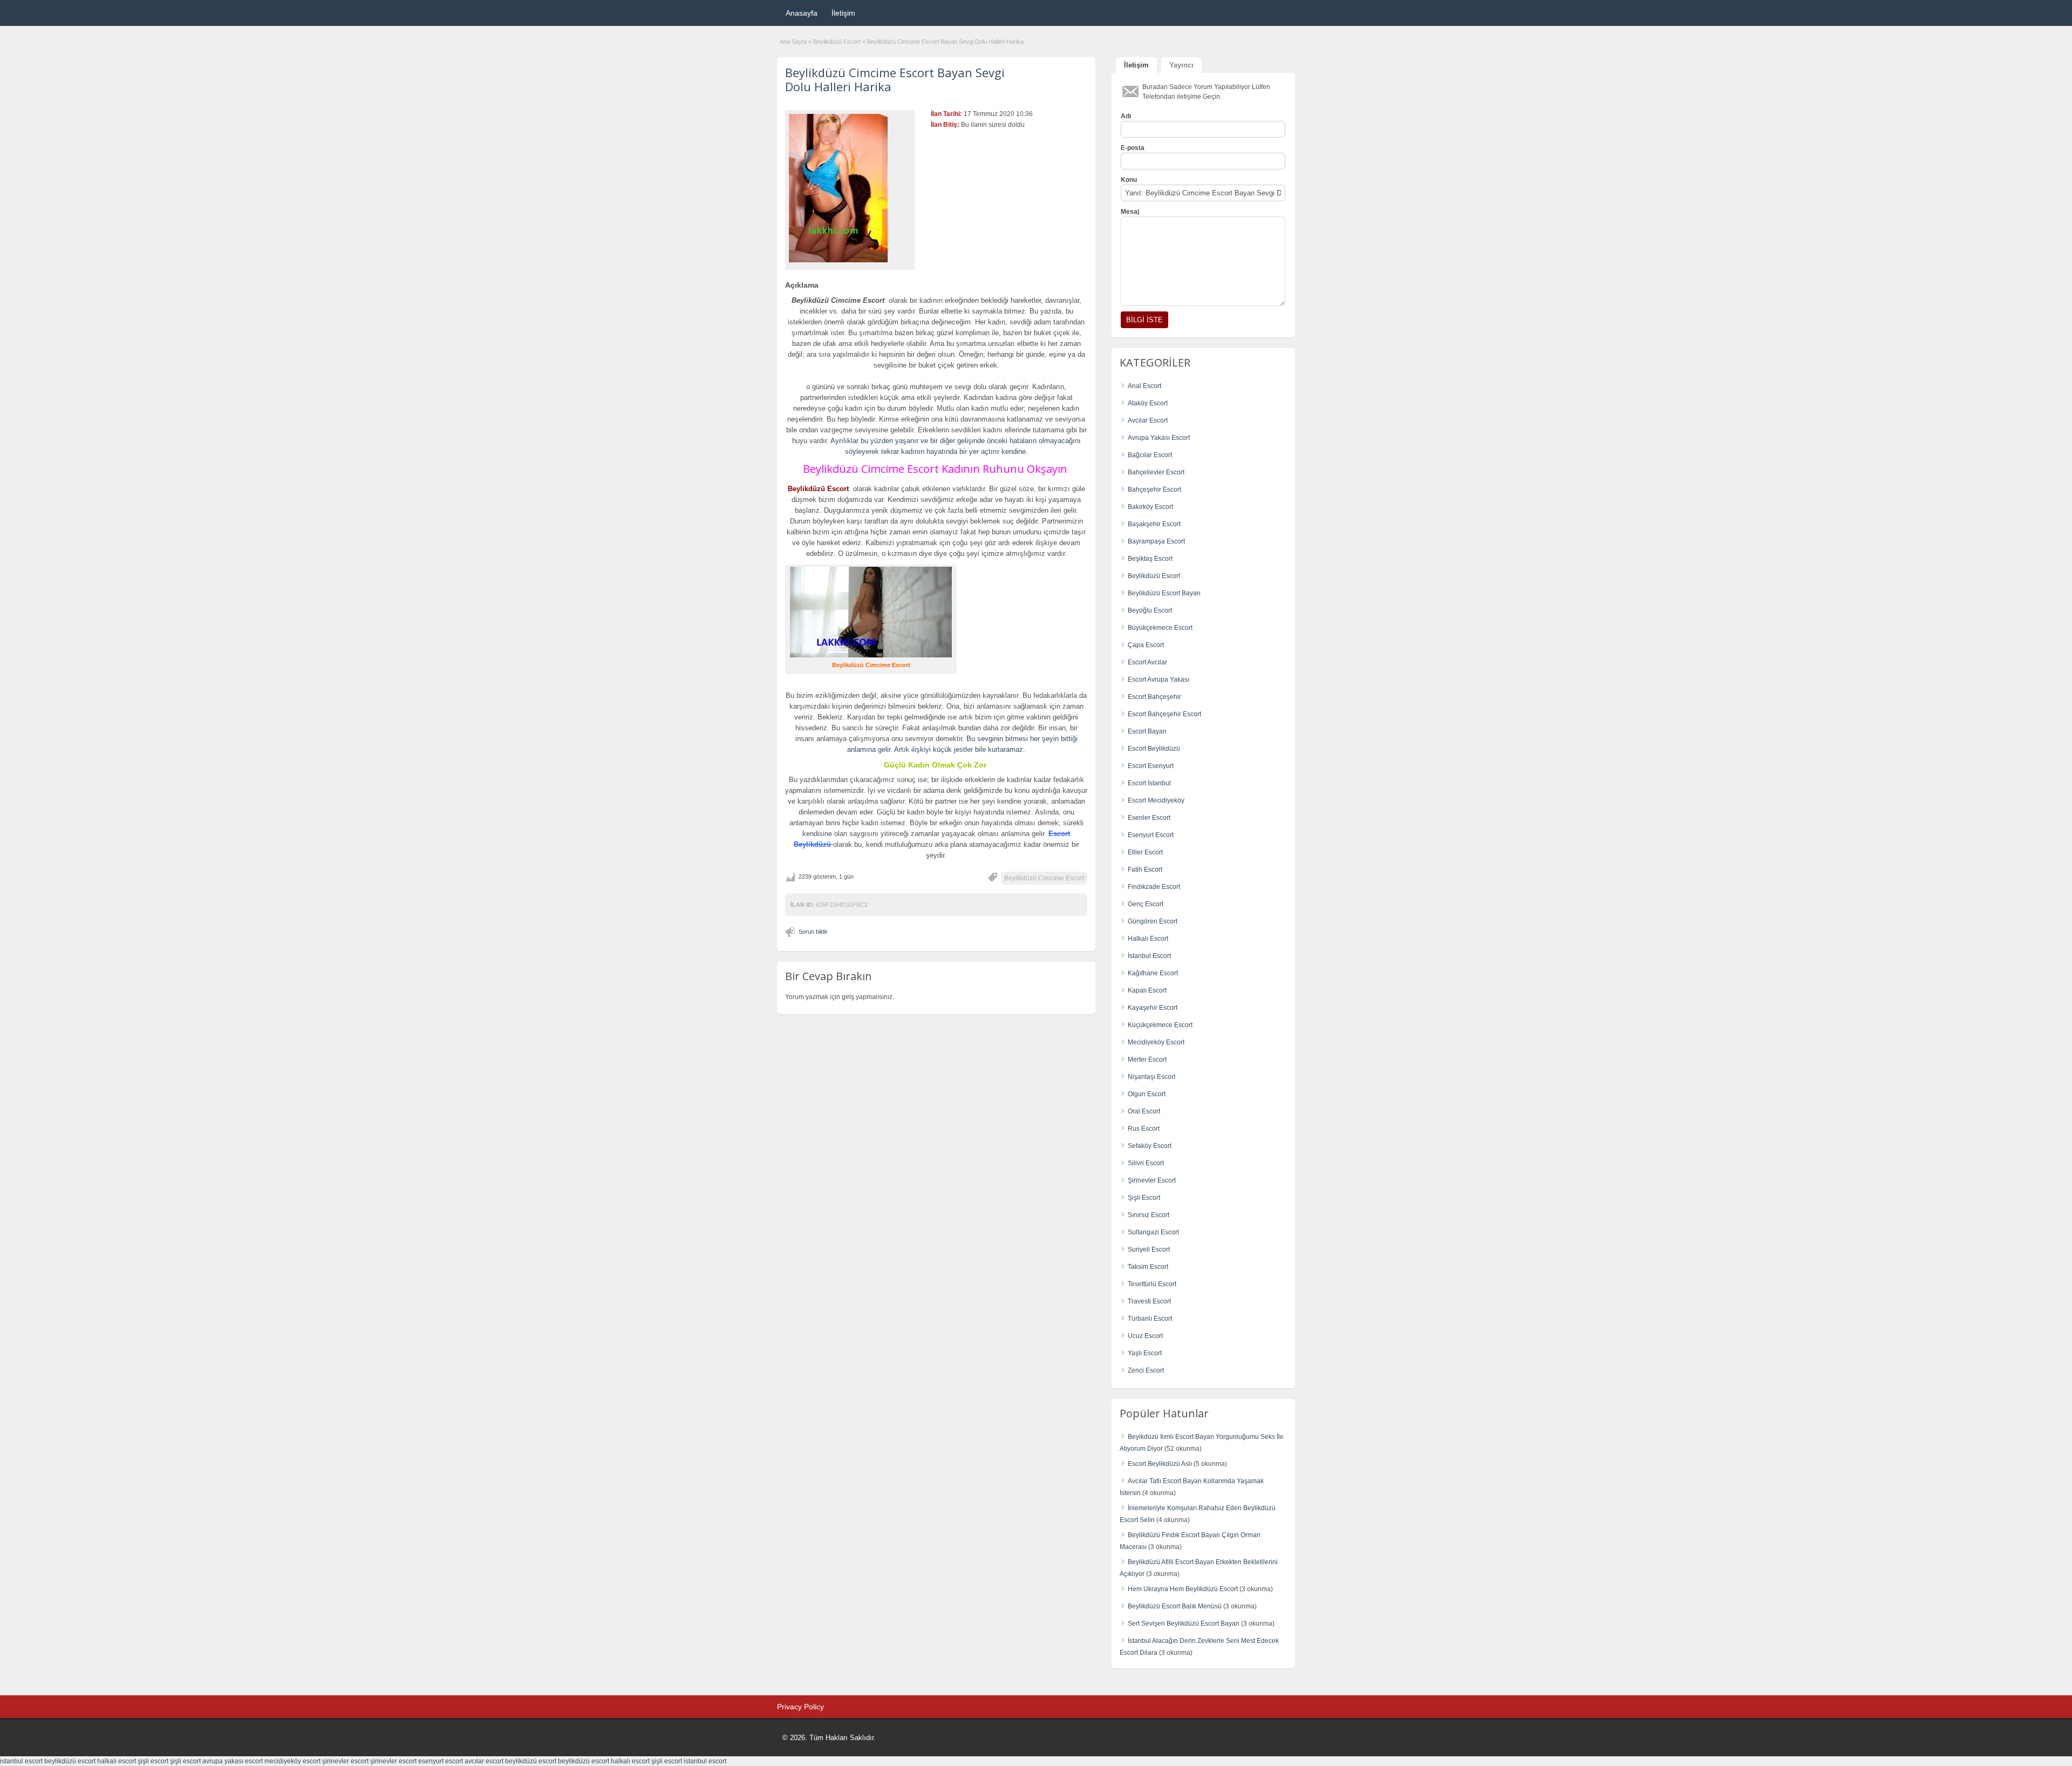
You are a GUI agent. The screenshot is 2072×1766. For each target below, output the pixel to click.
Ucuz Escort (1145, 1336)
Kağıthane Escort (1153, 973)
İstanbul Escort (1149, 956)
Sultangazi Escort (1153, 1232)
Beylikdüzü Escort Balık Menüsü (1175, 1606)
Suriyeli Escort (1149, 1249)
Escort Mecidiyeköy (1156, 800)
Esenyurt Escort (1151, 835)
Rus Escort (1144, 1129)
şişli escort (153, 1761)
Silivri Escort (1146, 1163)
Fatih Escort (1145, 870)
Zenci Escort (1146, 1370)
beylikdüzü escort (70, 1761)
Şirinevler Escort (1152, 1180)
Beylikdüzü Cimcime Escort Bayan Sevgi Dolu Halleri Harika (895, 79)
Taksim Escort (1148, 1267)
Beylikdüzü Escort (837, 42)
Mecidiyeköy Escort (1156, 1042)
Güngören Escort (1153, 921)
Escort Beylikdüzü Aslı (1160, 1464)
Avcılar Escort (1148, 420)
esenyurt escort (441, 1761)
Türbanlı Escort (1150, 1319)
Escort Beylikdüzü (1154, 749)
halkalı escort (117, 1761)
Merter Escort (1147, 1059)
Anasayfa (802, 13)
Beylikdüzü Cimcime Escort (1044, 878)
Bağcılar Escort (1150, 455)
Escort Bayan (1147, 731)
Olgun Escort (1147, 1094)
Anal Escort (1144, 386)
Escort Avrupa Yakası (1158, 680)
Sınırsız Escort (1149, 1215)
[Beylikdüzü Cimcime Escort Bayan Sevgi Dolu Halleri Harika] (850, 188)
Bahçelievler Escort (1156, 472)
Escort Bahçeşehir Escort (1164, 714)
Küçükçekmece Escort (1160, 1025)
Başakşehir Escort (1154, 524)
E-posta (1133, 148)
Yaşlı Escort (1145, 1353)
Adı (1126, 116)
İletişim (843, 13)
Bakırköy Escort (1150, 507)
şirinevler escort (345, 1761)
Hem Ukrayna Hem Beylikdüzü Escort (1183, 1589)
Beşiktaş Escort (1150, 559)
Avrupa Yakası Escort (1159, 438)
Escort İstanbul (1149, 783)
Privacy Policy (800, 1707)
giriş (848, 997)
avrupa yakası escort (233, 1761)
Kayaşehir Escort (1153, 1008)
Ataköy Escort (1148, 403)
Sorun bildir (813, 932)
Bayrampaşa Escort (1156, 541)
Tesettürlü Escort (1152, 1284)
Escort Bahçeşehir (1154, 697)
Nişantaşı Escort (1151, 1077)
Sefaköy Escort (1150, 1146)
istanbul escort (21, 1761)
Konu (1129, 180)
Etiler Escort (1145, 852)
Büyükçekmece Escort (1160, 628)
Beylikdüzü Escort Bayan (1164, 593)
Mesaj (1130, 212)
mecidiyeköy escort (292, 1761)
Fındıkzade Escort (1154, 887)
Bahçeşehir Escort (1154, 490)
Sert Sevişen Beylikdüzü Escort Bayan (1184, 1624)
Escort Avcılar (1147, 662)
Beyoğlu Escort (1150, 610)
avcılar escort (484, 1761)
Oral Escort (1144, 1111)
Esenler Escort (1149, 818)
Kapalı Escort (1147, 990)
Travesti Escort (1149, 1301)
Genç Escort (1146, 904)
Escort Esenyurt (1151, 766)
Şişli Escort (1144, 1198)
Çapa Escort (1146, 645)
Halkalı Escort (1148, 939)
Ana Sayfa (793, 42)
